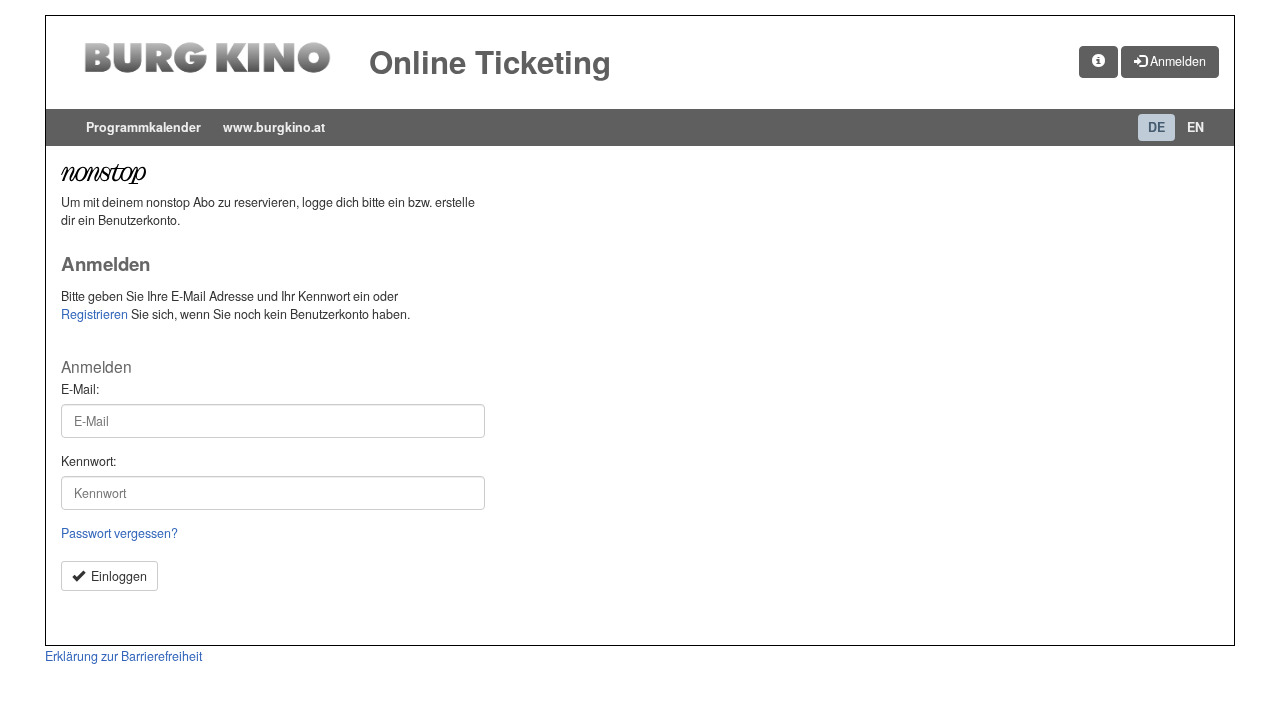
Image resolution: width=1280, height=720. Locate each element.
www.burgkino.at (274, 127)
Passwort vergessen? (119, 533)
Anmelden (1176, 61)
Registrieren (94, 314)
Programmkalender (143, 127)
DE (1156, 127)
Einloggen (116, 576)
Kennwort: (88, 461)
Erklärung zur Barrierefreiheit (123, 656)
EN (1195, 127)
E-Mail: (80, 389)
